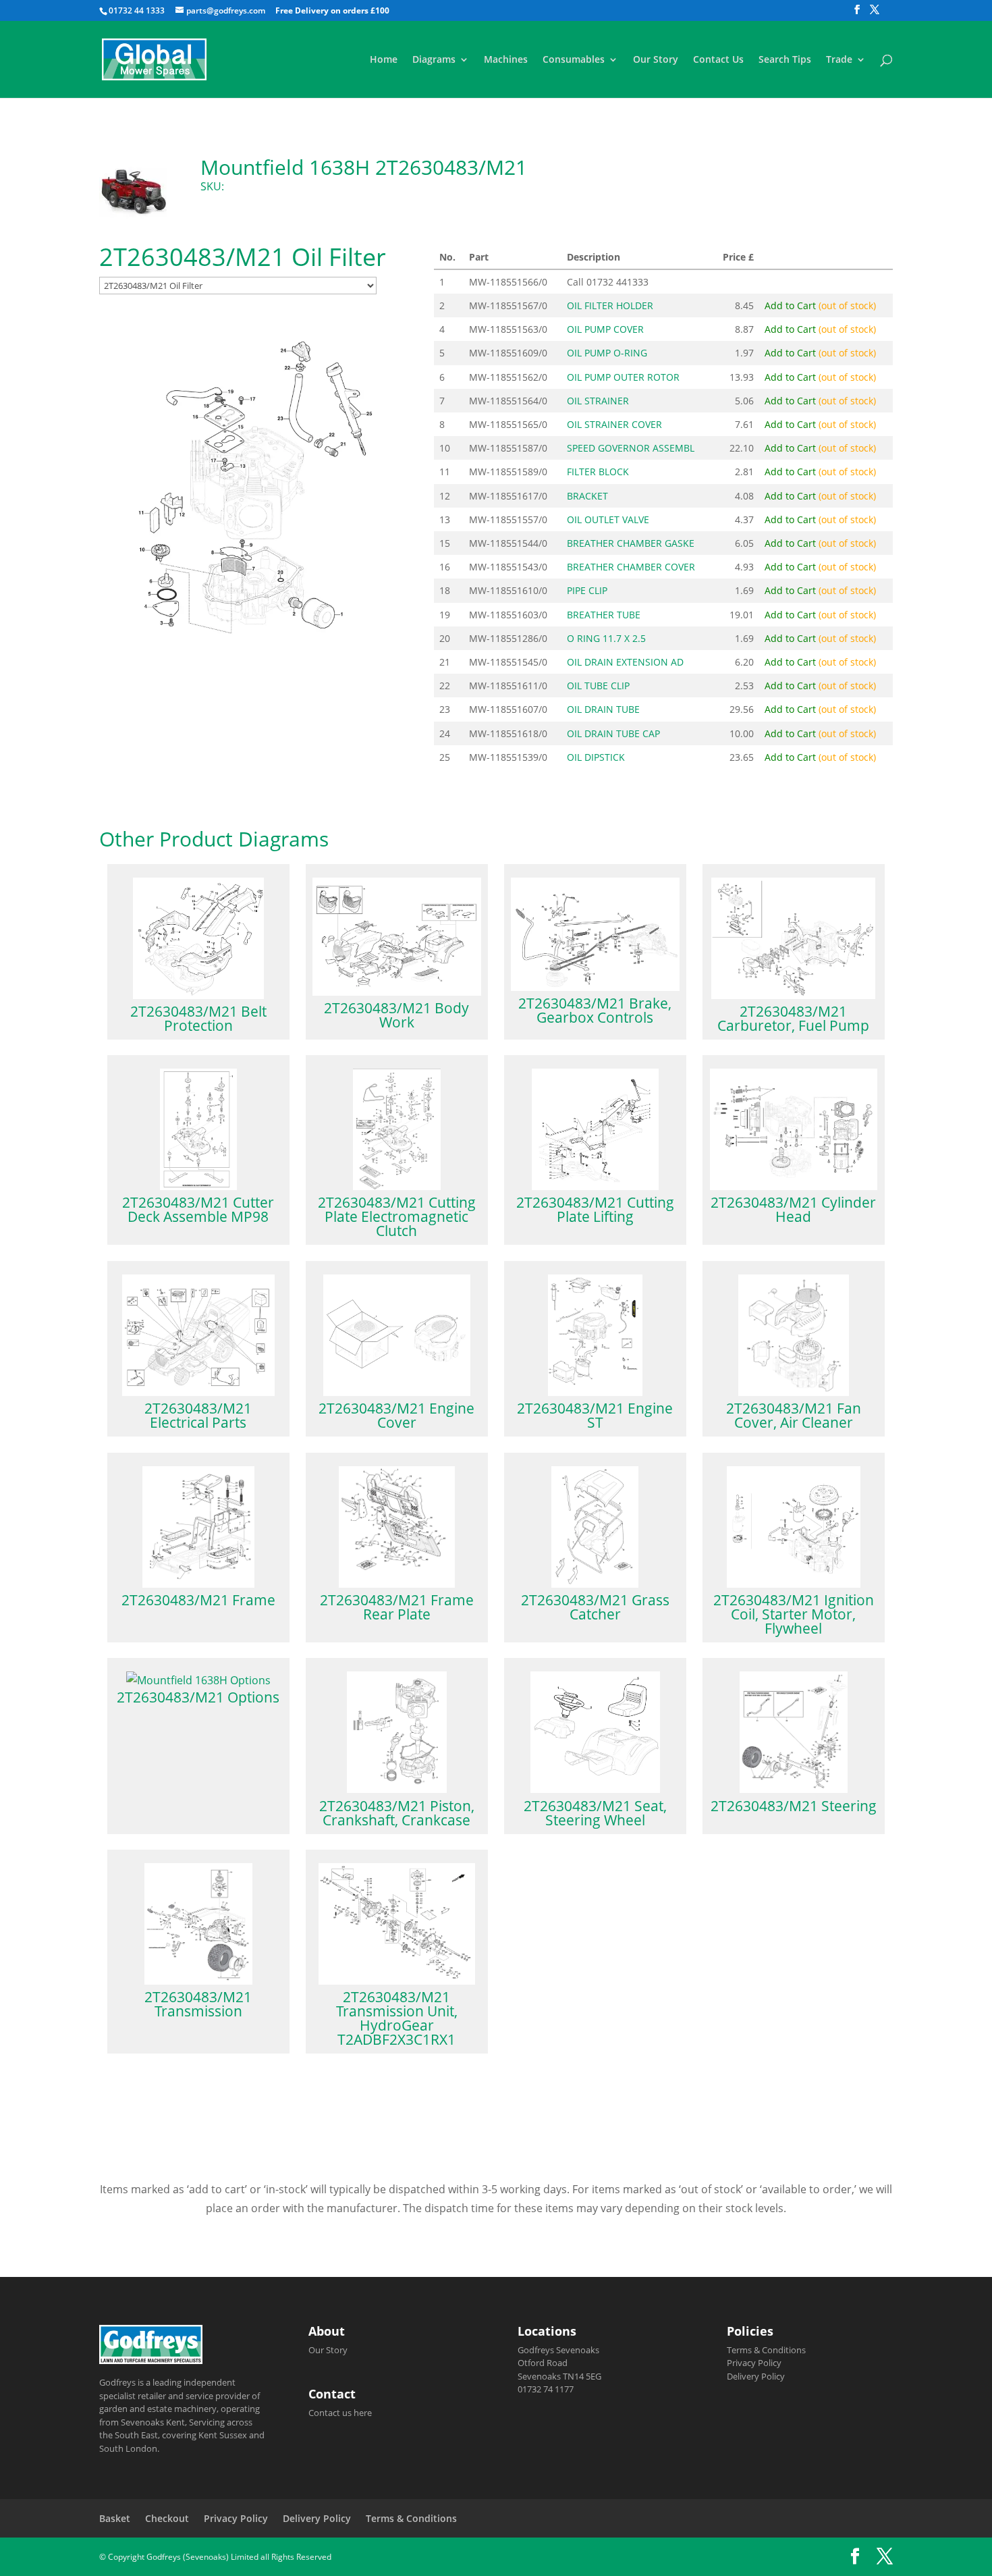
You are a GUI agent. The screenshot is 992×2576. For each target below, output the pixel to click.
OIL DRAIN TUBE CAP (613, 733)
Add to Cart (820, 305)
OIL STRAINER (598, 401)
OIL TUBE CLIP (598, 686)
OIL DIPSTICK (596, 757)
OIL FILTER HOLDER (610, 305)
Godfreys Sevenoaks (558, 2350)
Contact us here (340, 2413)
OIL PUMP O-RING (607, 353)
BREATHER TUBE (604, 615)
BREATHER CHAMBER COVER (631, 567)
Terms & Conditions (766, 2350)
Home (384, 60)
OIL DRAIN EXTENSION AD (625, 662)
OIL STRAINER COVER (614, 424)
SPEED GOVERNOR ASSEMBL (631, 448)
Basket (115, 2518)
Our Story (656, 60)
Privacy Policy (754, 2363)
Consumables (574, 60)
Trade (839, 60)
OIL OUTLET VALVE (608, 519)
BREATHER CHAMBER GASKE (631, 543)
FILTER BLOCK (598, 472)
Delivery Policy (756, 2376)
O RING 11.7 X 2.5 (606, 638)
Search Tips (785, 60)
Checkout (167, 2518)
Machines (506, 60)
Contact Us (718, 60)
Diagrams (434, 60)
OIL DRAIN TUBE (603, 709)
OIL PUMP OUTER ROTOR (623, 377)
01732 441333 (617, 282)
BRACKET (587, 496)
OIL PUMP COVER (605, 329)
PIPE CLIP (587, 590)
